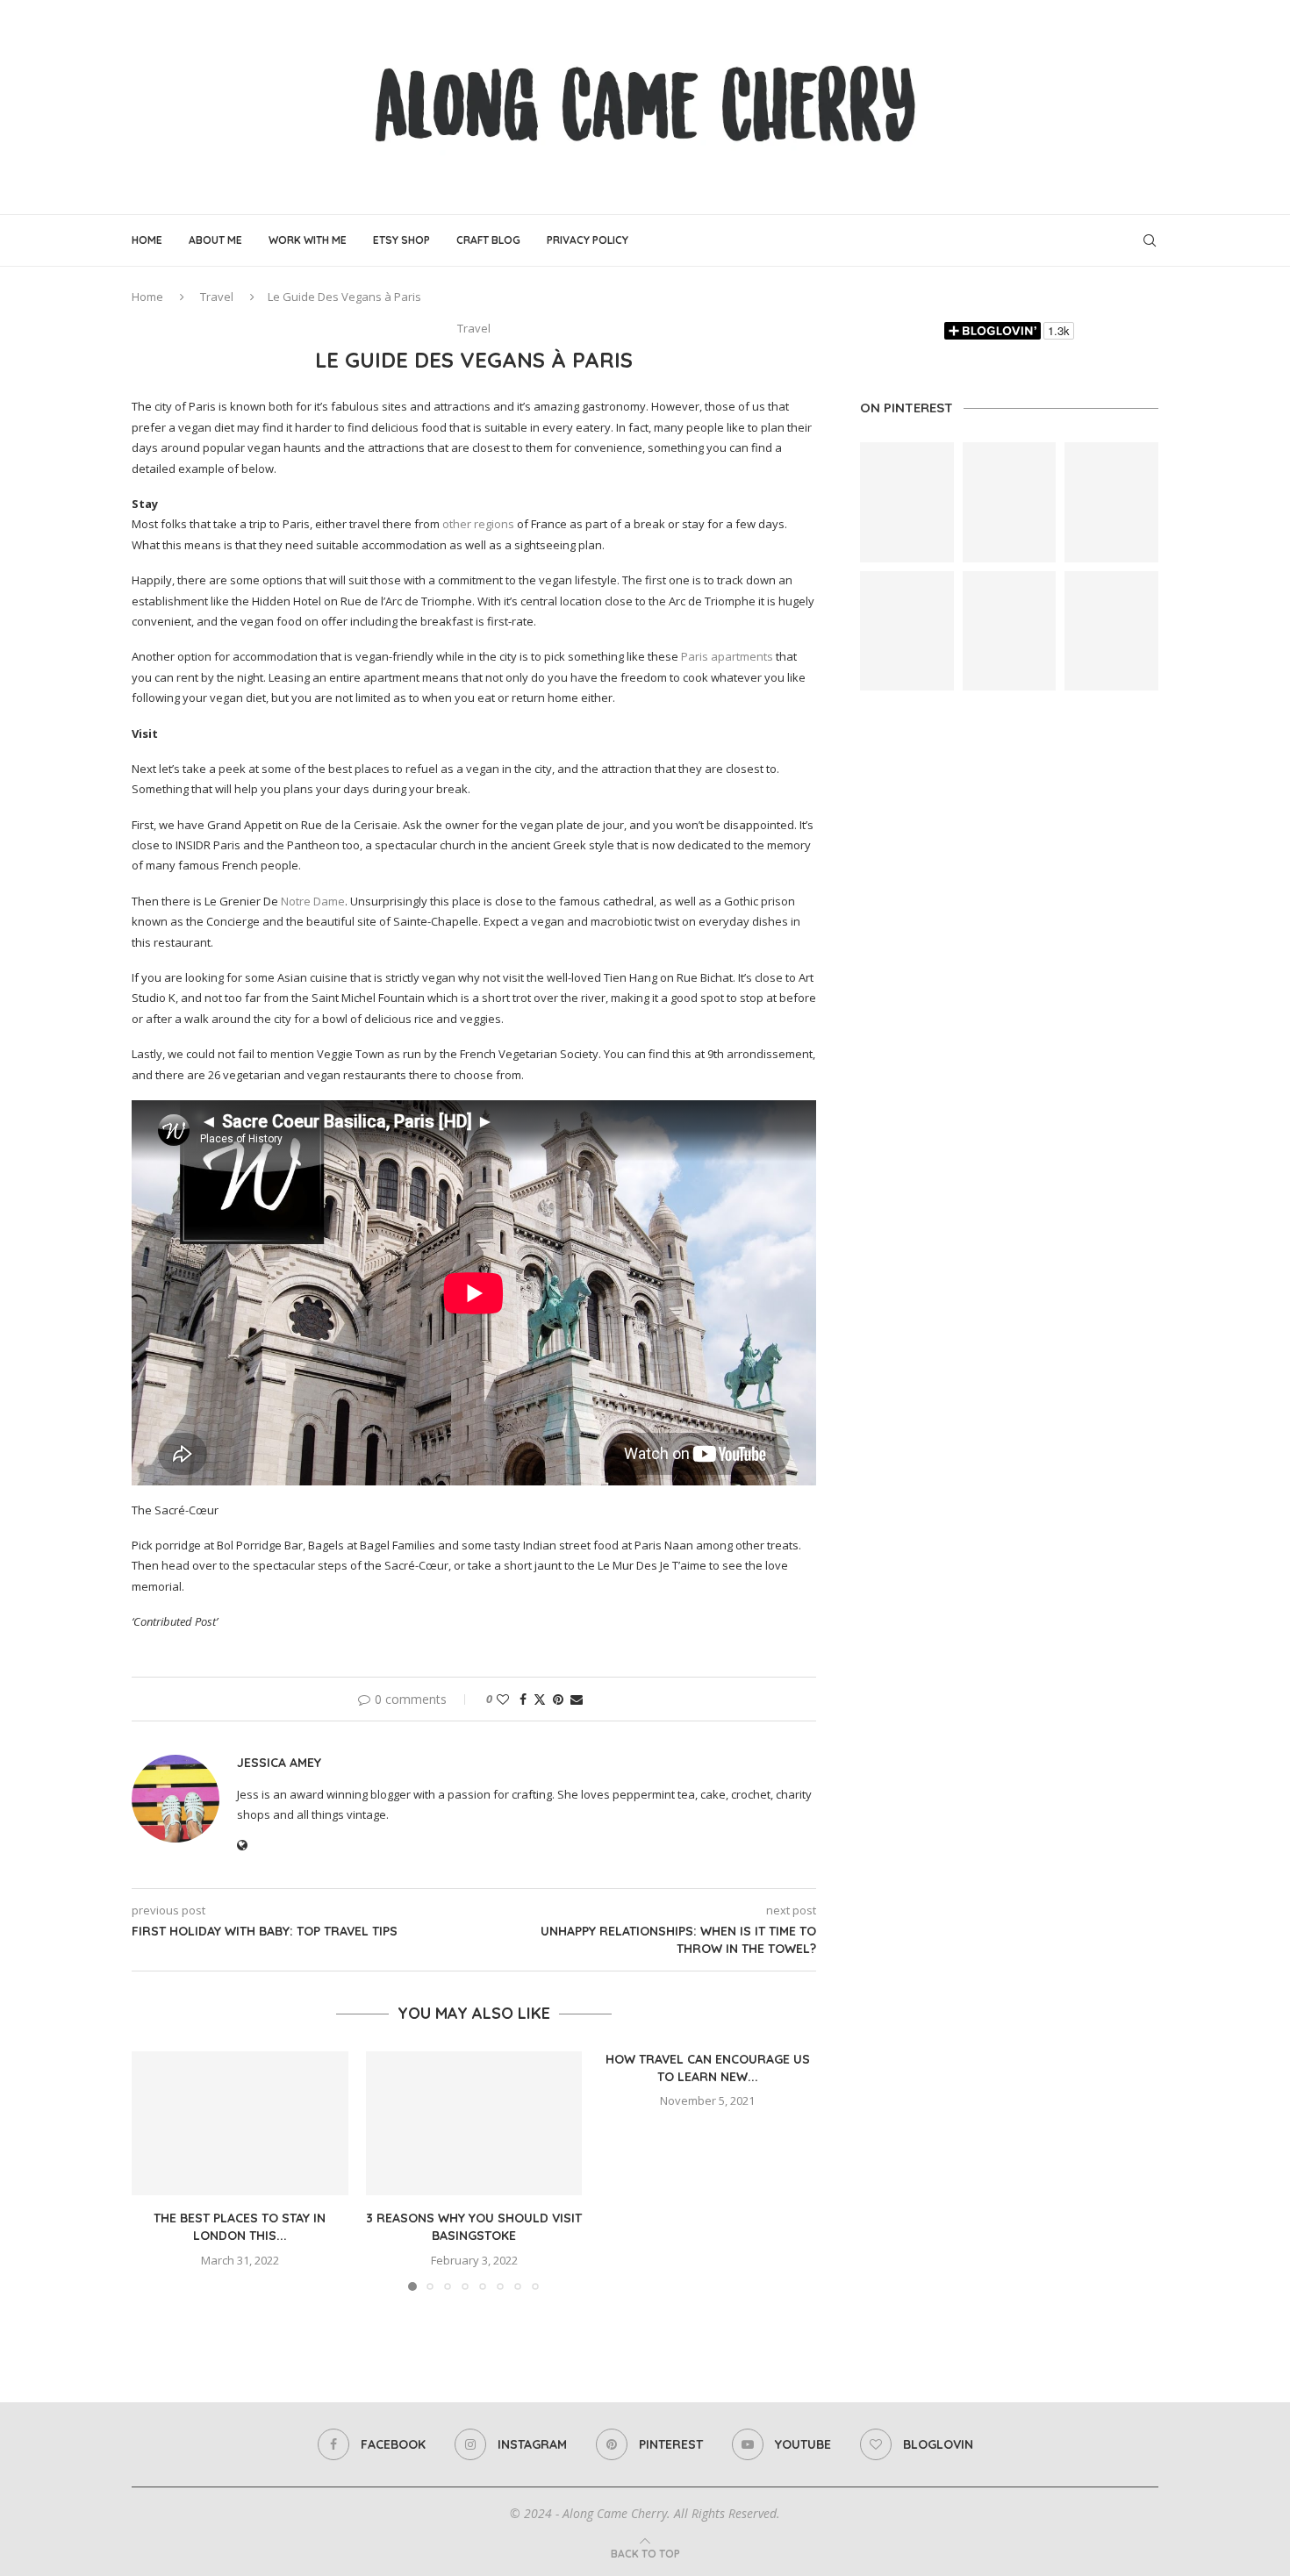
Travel (217, 297)
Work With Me (308, 240)
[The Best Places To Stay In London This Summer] (240, 2123)
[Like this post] (503, 1699)
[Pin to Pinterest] (558, 1699)
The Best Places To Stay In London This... (240, 2227)
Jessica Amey (279, 1763)
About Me (215, 240)
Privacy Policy (588, 240)
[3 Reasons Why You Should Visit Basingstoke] (474, 2123)
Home (147, 240)
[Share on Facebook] (523, 1699)
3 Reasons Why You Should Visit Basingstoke (474, 2227)
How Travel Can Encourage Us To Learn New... (708, 2068)
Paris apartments (727, 656)
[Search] (1150, 240)
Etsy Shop (401, 240)
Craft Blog (488, 240)
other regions (478, 524)
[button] (155, 2170)
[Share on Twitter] (540, 1699)
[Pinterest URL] (907, 502)
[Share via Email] (577, 1699)
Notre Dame (313, 901)
